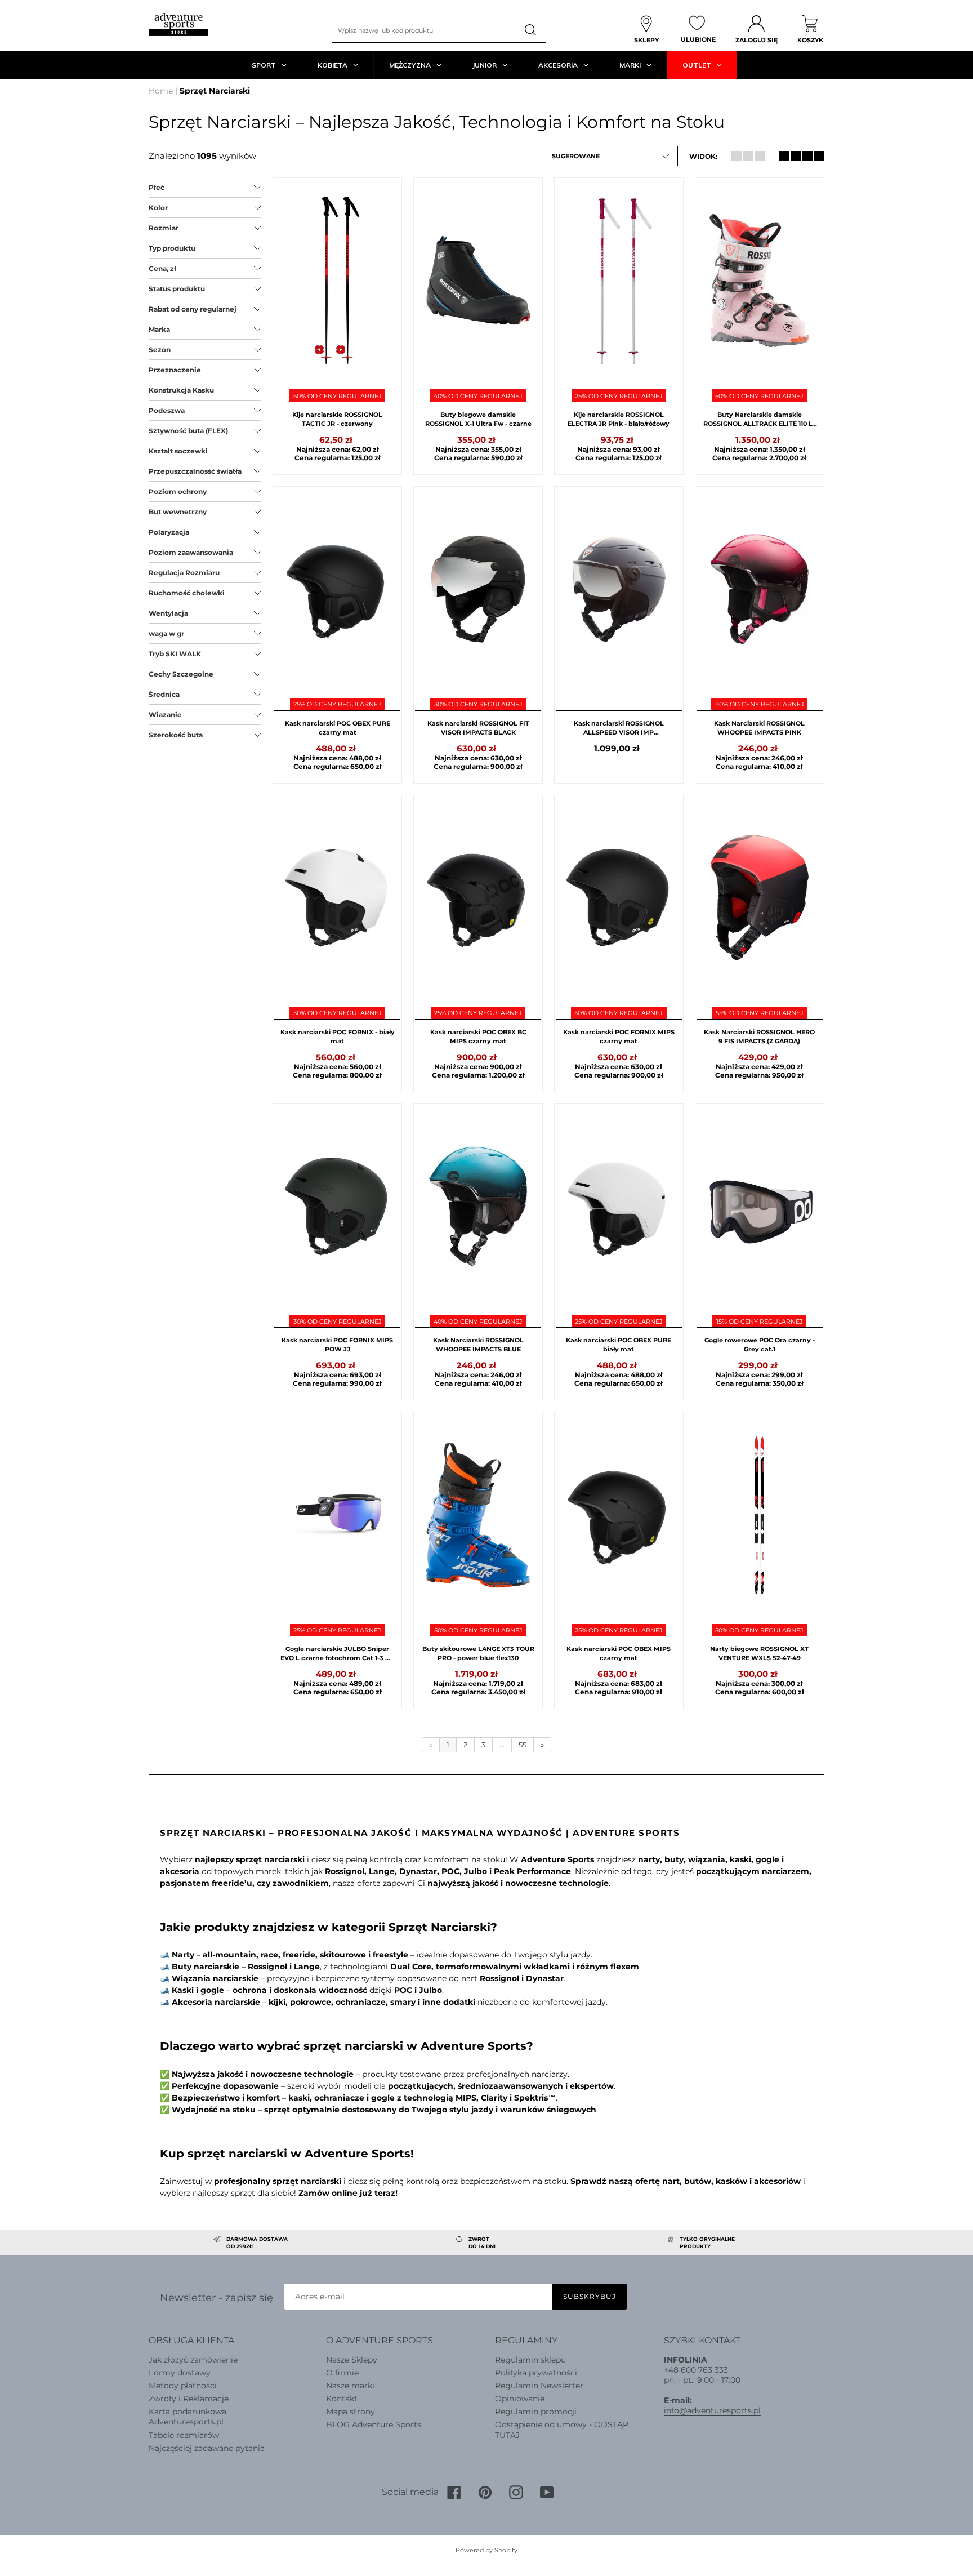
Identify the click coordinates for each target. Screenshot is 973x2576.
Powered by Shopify (486, 2550)
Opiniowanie (520, 2399)
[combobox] (425, 30)
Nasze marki (350, 2386)
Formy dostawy (180, 2373)
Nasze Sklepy (352, 2360)
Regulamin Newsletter (539, 2386)
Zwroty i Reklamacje (189, 2399)
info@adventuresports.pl (712, 2410)
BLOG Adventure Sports (374, 2424)
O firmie (342, 2373)
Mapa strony (351, 2412)
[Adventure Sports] (178, 25)
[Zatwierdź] (532, 30)
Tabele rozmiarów (184, 2435)
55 (523, 1745)
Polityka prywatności (536, 2373)
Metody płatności (183, 2386)
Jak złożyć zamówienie (193, 2360)
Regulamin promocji (536, 2412)
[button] (610, 156)
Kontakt (342, 2399)
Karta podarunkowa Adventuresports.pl (188, 2417)
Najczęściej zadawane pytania (207, 2448)
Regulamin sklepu (530, 2360)
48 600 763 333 (698, 2370)
